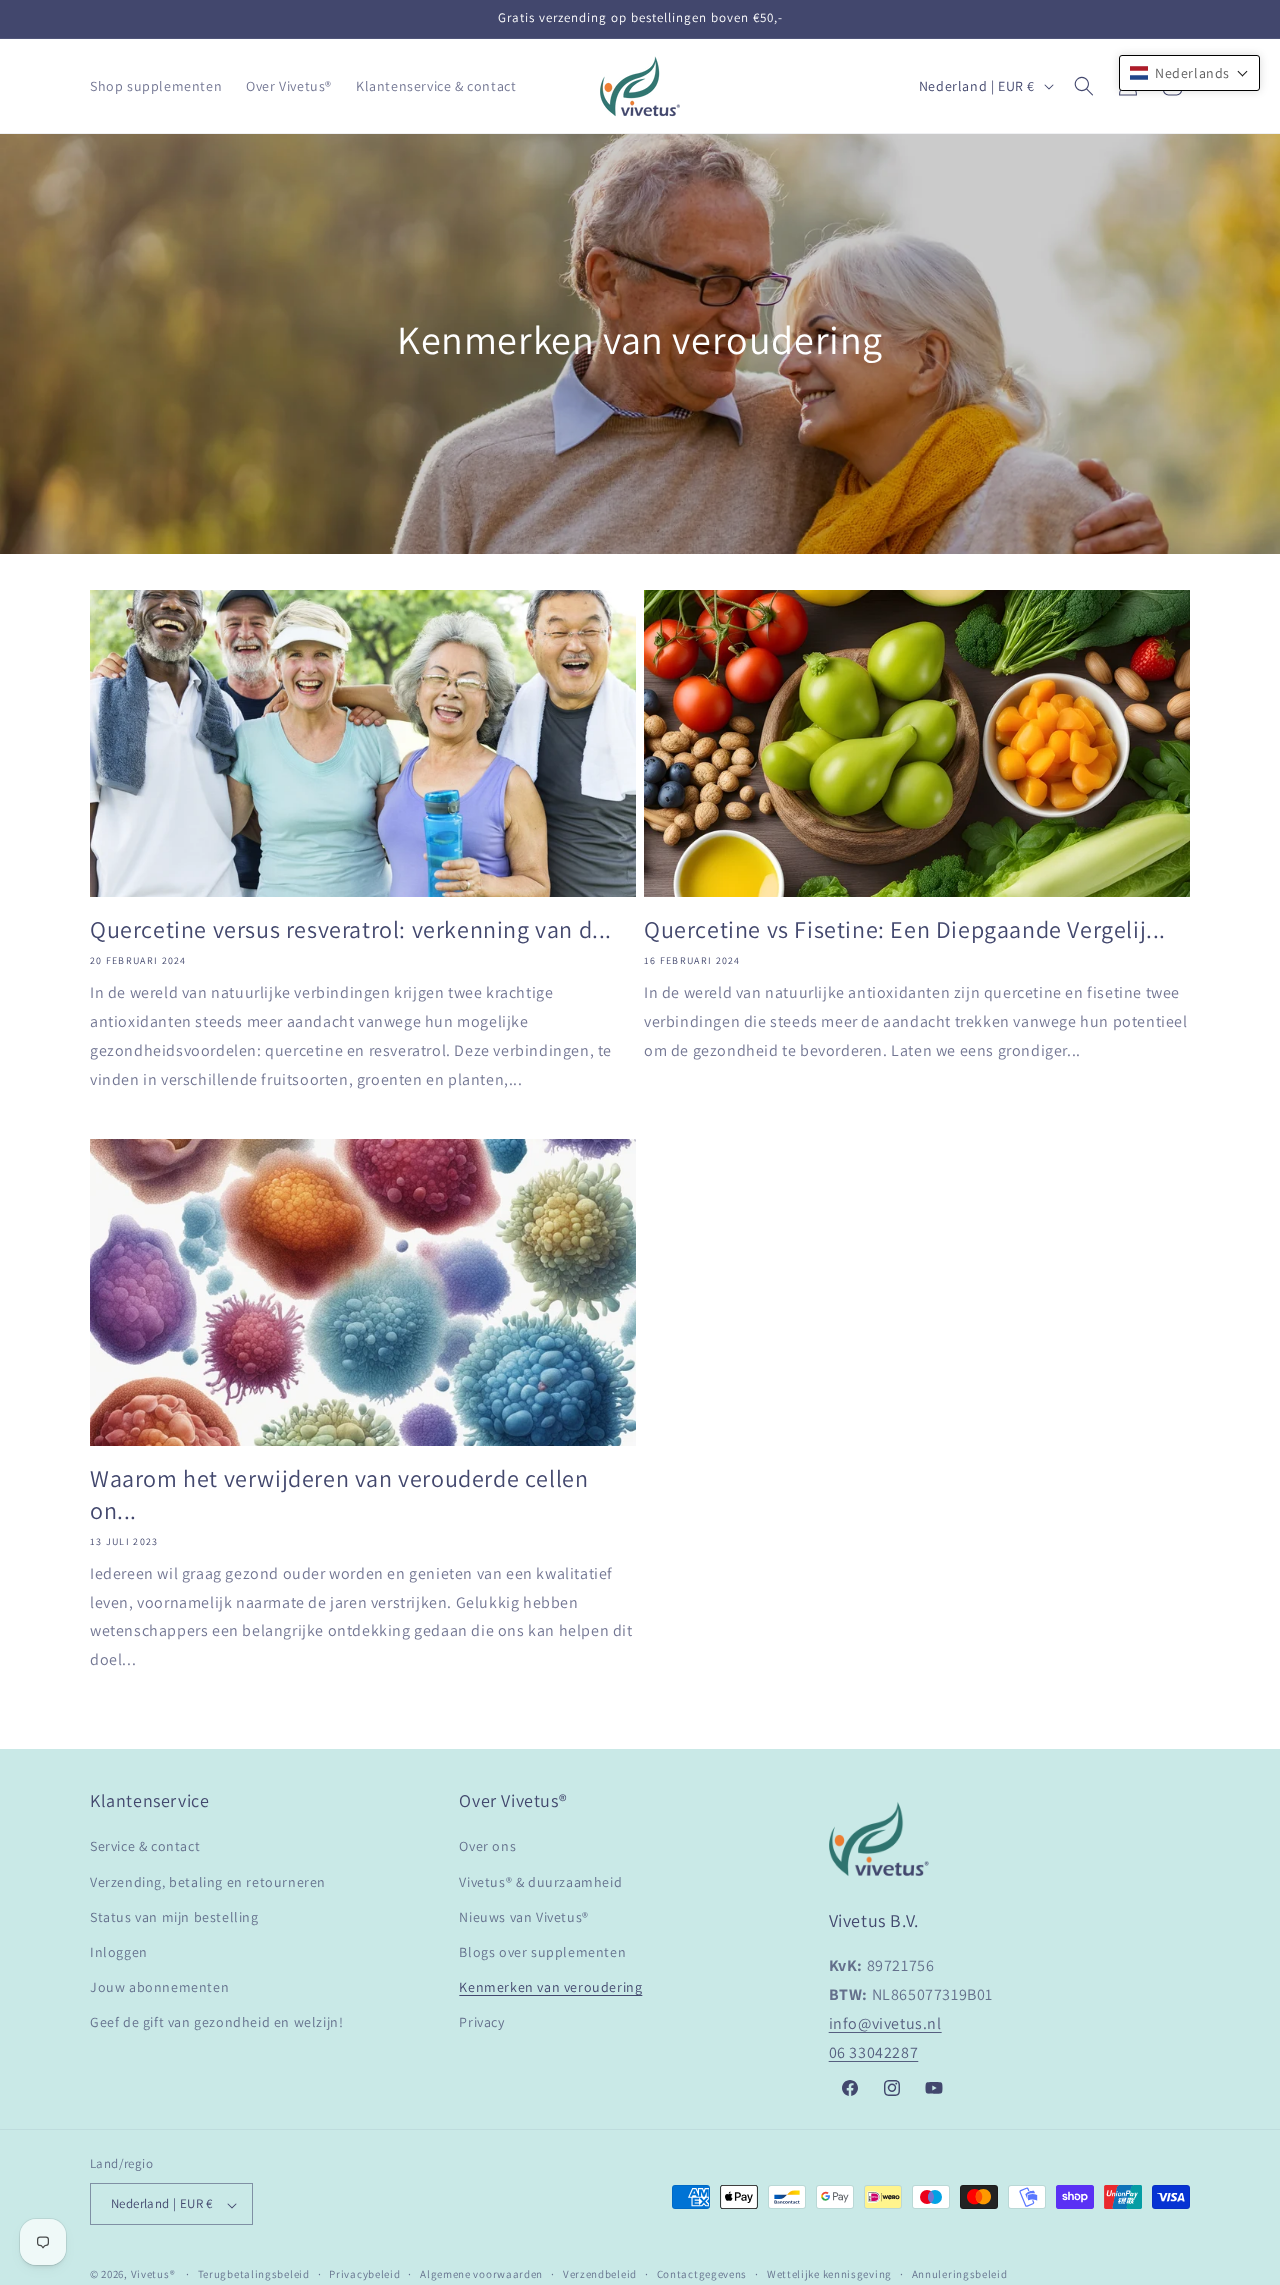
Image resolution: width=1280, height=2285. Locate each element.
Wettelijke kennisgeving (829, 2274)
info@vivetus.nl (885, 2023)
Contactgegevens (702, 2274)
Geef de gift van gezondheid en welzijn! (216, 2022)
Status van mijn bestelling (174, 1916)
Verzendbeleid (600, 2274)
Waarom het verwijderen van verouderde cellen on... (339, 1494)
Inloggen (119, 1951)
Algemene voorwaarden (481, 2274)
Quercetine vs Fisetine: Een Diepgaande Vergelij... (905, 929)
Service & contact (145, 1846)
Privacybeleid (364, 2274)
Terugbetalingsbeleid (254, 2274)
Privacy (481, 2022)
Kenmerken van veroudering (550, 1987)
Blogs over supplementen (542, 1951)
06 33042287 (874, 2051)
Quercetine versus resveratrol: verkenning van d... (351, 929)
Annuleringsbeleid (960, 2274)
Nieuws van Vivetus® (523, 1916)
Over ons (487, 1846)
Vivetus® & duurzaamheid (540, 1881)
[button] (1084, 86)
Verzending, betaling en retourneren (208, 1881)
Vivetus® (153, 2275)
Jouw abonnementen (159, 1987)
